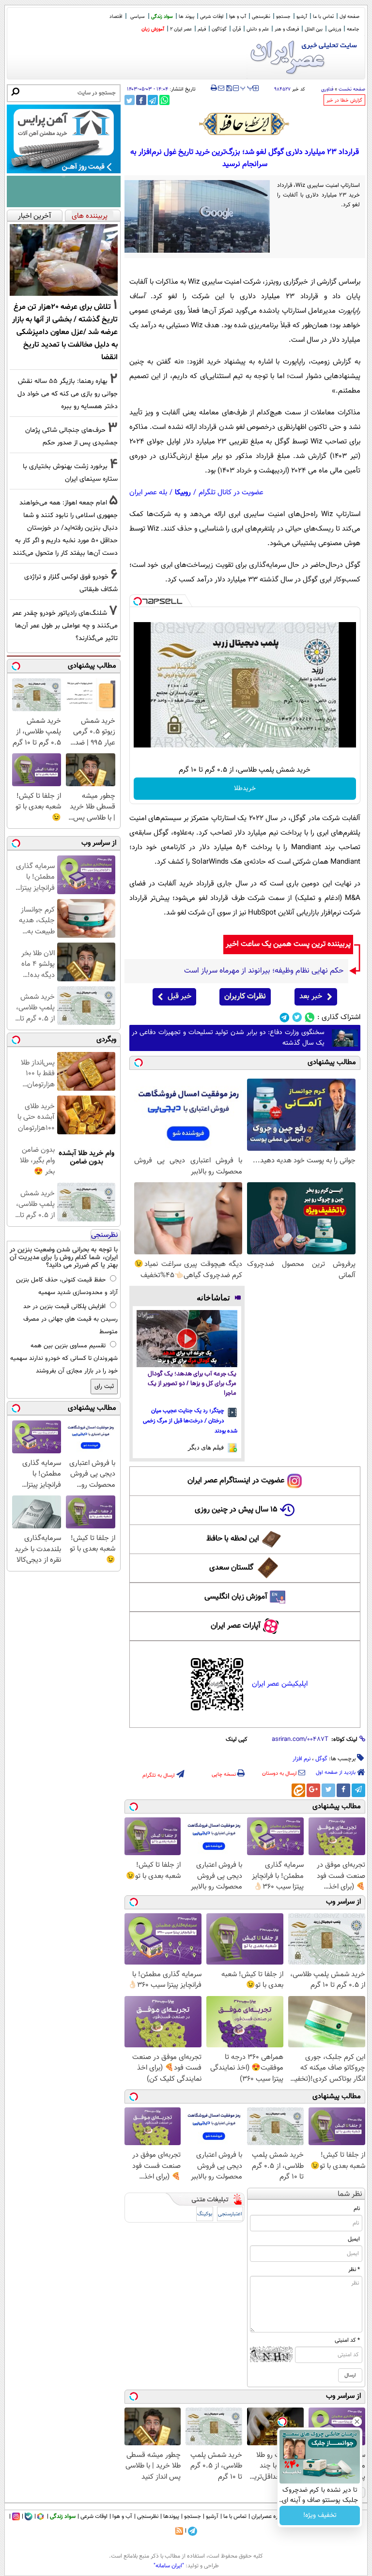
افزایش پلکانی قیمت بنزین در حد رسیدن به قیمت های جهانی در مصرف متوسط (70, 1319)
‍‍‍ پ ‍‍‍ (247, 87)
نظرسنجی (261, 17)
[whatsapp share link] (164, 100)
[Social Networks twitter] (297, 1017)
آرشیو (302, 17)
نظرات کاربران (245, 997)
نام (357, 2209)
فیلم (202, 29)
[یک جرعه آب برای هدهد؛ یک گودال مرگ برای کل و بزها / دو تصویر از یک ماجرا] (187, 1338)
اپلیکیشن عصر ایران (280, 1684)
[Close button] (357, 2422)
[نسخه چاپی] (214, 88)
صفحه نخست (352, 89)
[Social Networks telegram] (285, 1017)
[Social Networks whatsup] (310, 1017)
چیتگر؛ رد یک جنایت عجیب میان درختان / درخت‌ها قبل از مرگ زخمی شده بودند (190, 1421)
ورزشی (335, 29)
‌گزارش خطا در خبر (344, 100)
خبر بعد (311, 997)
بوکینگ (205, 2214)
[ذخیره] (229, 89)
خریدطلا (245, 789)
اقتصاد (116, 17)
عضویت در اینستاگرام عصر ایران (236, 1481)
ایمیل (354, 2239)
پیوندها (171, 2516)
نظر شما (350, 2194)
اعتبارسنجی (230, 2214)
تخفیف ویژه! (320, 2515)
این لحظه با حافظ (233, 1539)
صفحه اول (349, 17)
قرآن (237, 29)
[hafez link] (245, 124)
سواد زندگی (162, 17)
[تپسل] (138, 601)
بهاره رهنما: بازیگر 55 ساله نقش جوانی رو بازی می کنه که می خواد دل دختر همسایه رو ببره (68, 394)
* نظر (354, 2270)
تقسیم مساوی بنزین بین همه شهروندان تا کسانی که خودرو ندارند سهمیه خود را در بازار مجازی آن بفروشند (64, 1358)
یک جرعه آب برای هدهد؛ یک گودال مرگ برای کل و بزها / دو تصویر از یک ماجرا (192, 1384)
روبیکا (183, 493)
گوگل (321, 1759)
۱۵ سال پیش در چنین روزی (236, 1510)
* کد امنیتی (347, 2340)
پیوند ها (186, 17)
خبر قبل (179, 997)
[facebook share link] (141, 100)
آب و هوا (238, 17)
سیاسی (138, 17)
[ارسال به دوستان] (221, 88)
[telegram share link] (153, 100)
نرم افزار (302, 1759)
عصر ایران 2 (181, 29)
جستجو (283, 17)
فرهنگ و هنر (287, 29)
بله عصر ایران (148, 493)
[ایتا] (298, 1790)
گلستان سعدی (231, 1568)
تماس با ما (323, 17)
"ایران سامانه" (169, 2566)
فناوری (327, 89)
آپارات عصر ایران (236, 1626)
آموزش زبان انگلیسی (236, 1597)
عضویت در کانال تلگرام (231, 493)
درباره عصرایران (269, 2516)
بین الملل (314, 29)
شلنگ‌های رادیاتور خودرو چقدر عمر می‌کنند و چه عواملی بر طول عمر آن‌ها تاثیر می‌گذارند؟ (65, 626)
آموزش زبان (153, 29)
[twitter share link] (130, 100)
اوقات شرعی (212, 17)
